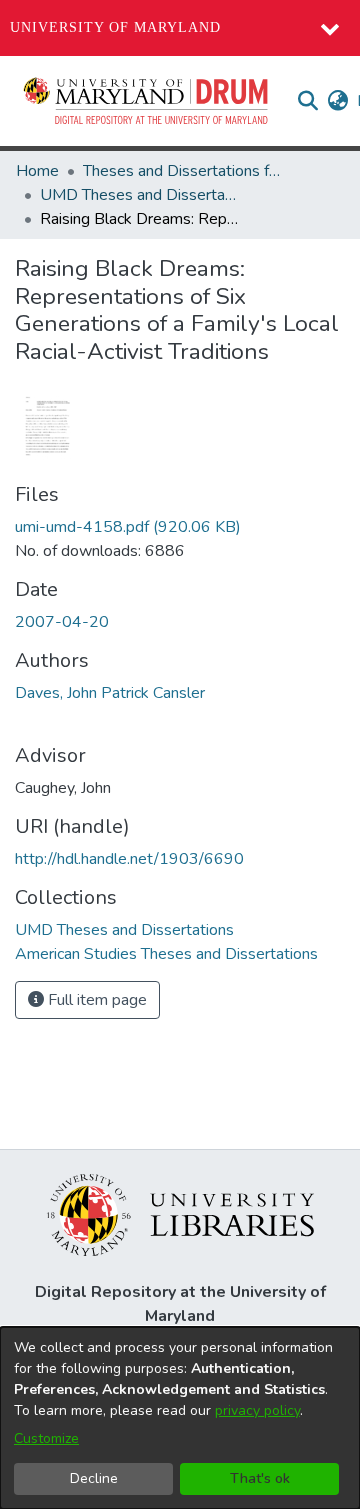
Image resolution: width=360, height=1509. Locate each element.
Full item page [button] (95, 1000)
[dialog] (180, 1418)
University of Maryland (115, 27)
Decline (94, 1478)
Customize (46, 1438)
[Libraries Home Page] (180, 1214)
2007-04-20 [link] (62, 622)
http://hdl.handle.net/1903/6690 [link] (129, 859)
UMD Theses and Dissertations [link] (140, 195)
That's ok (260, 1478)
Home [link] (37, 171)
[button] (147, 101)
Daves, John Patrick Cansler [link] (110, 693)
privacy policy (257, 1410)
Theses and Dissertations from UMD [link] (183, 171)
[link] (128, 527)
